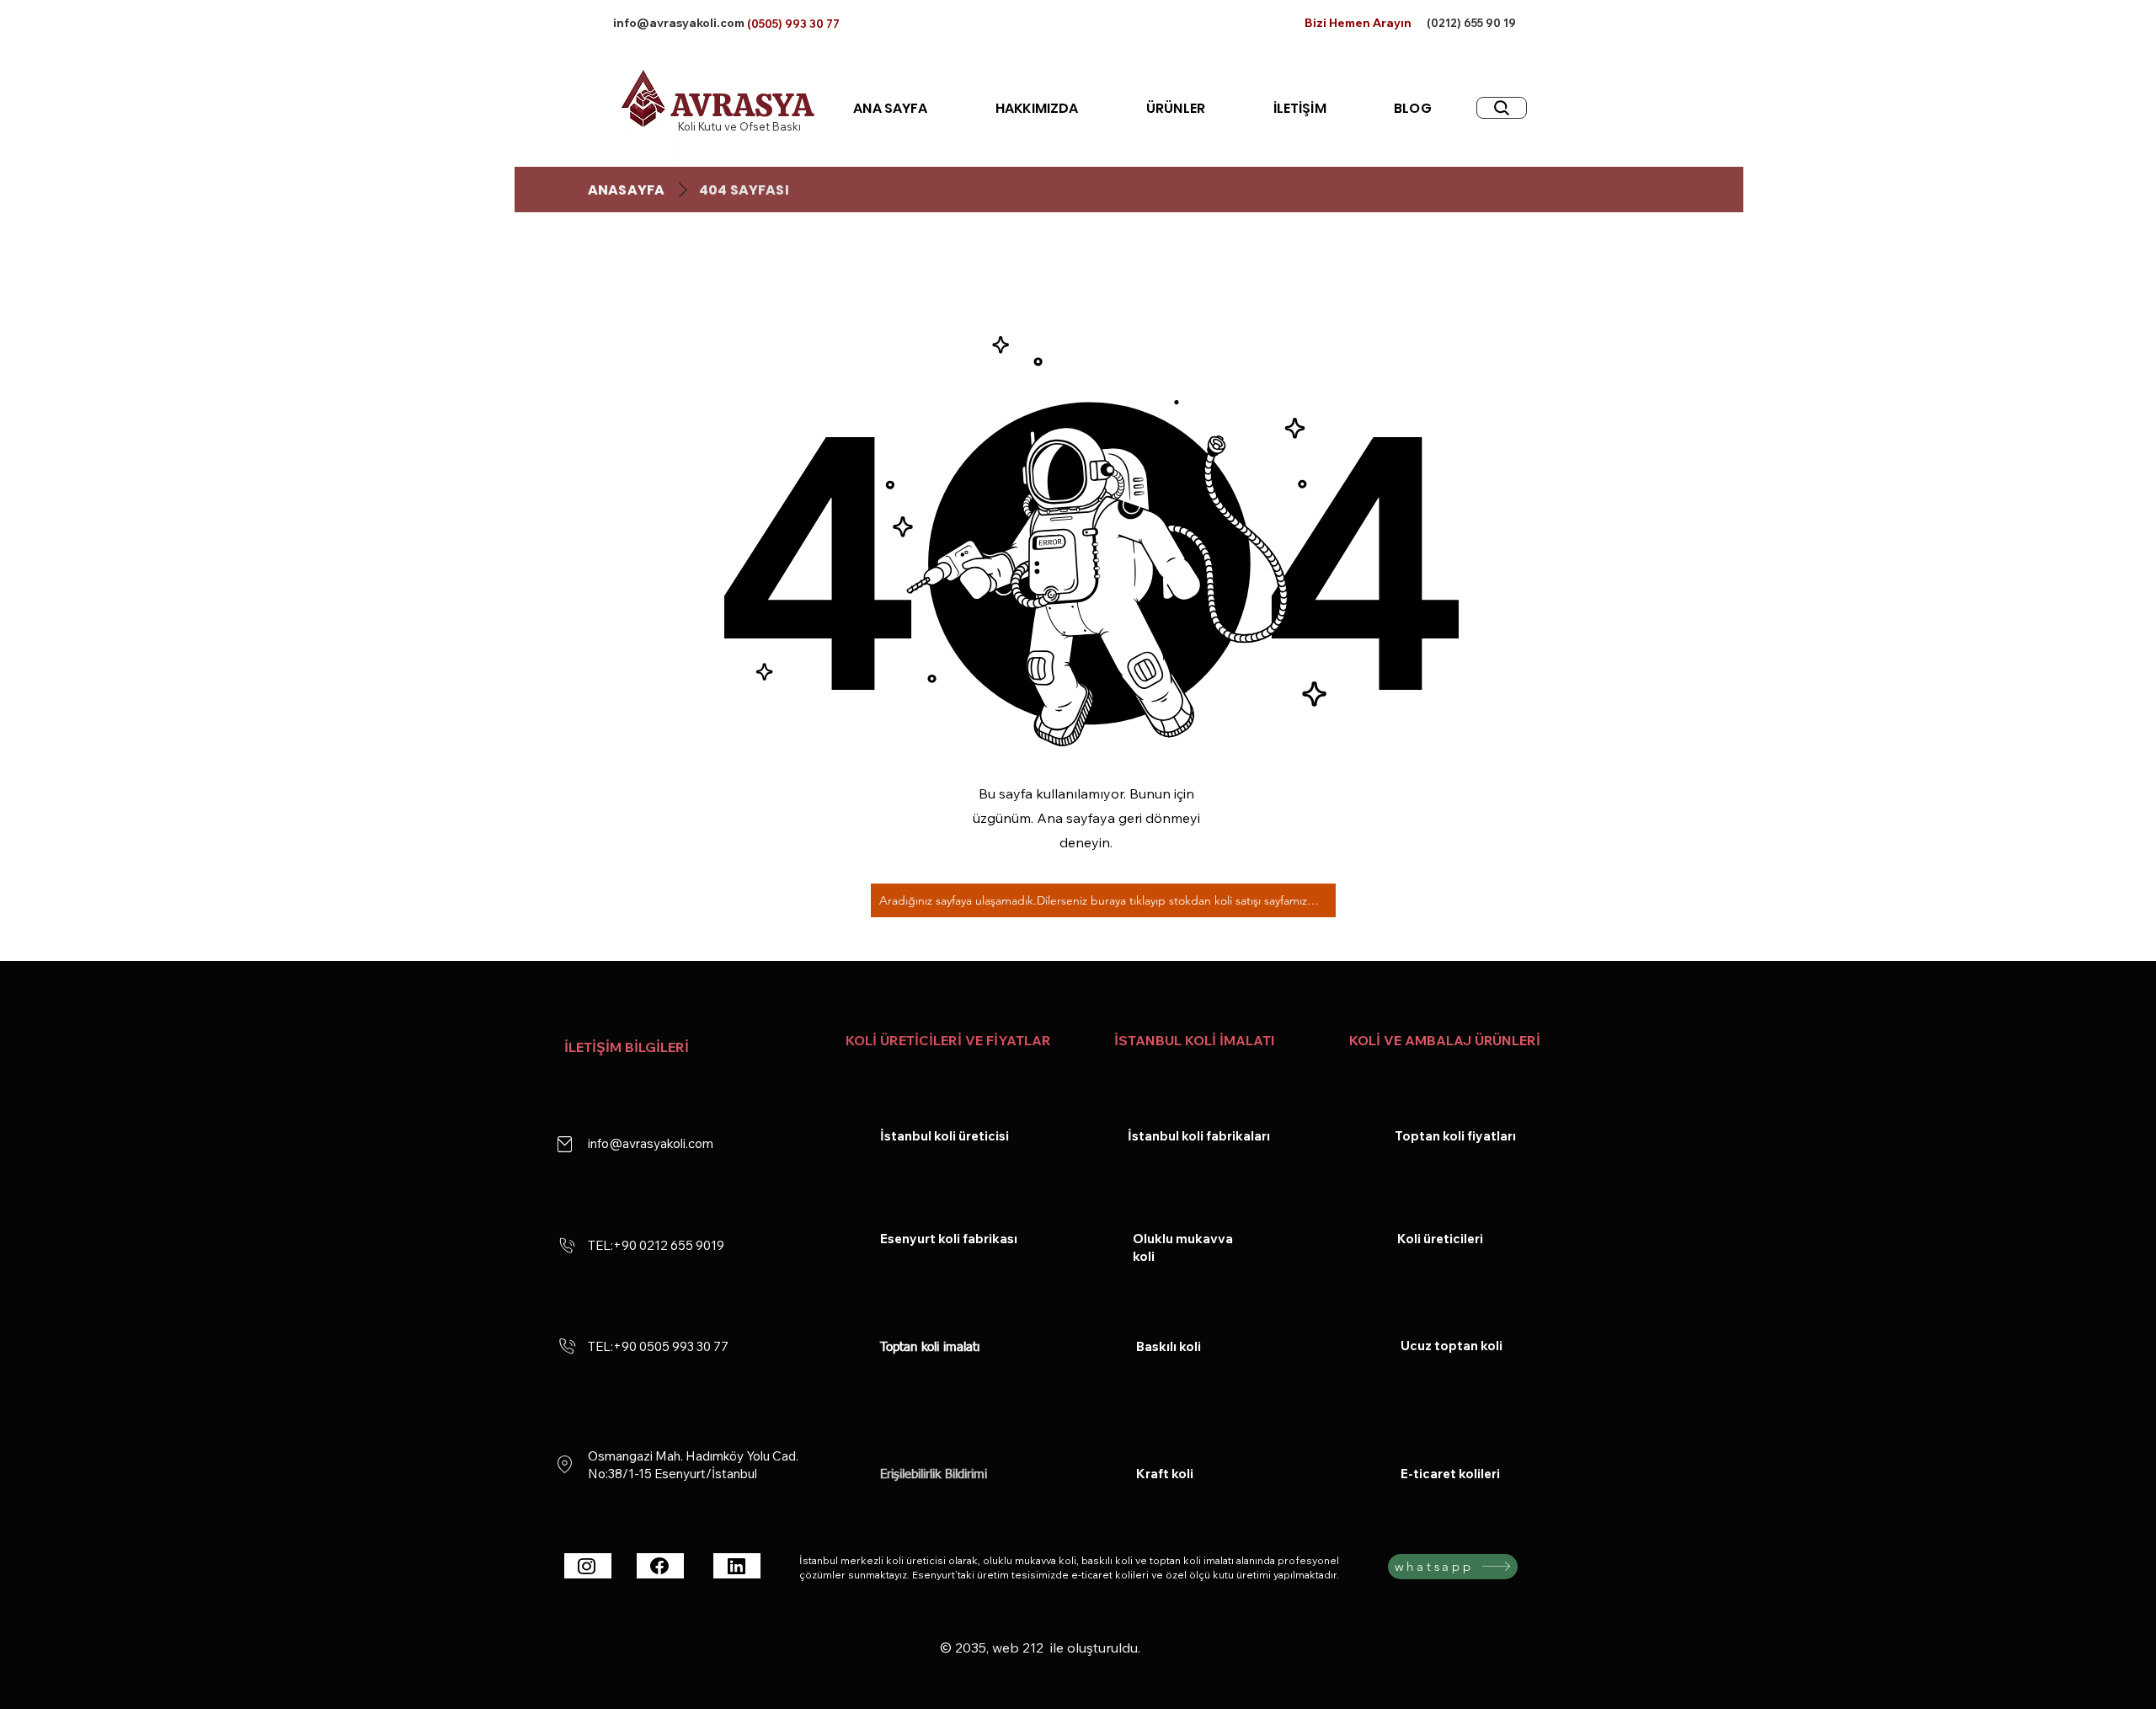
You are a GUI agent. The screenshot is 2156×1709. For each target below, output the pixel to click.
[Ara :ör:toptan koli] (1502, 108)
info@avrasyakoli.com (679, 23)
